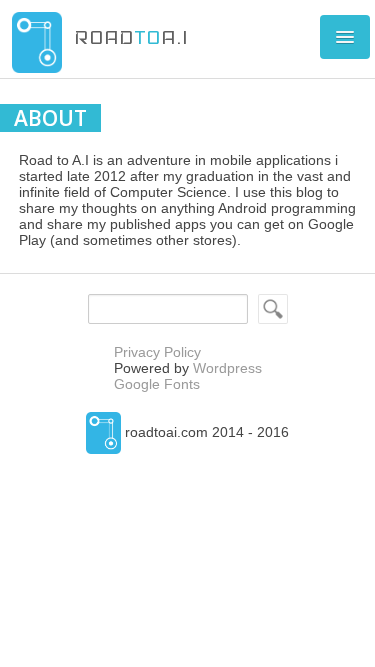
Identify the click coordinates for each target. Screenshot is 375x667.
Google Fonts (157, 384)
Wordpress (227, 368)
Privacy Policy (157, 352)
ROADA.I (131, 37)
